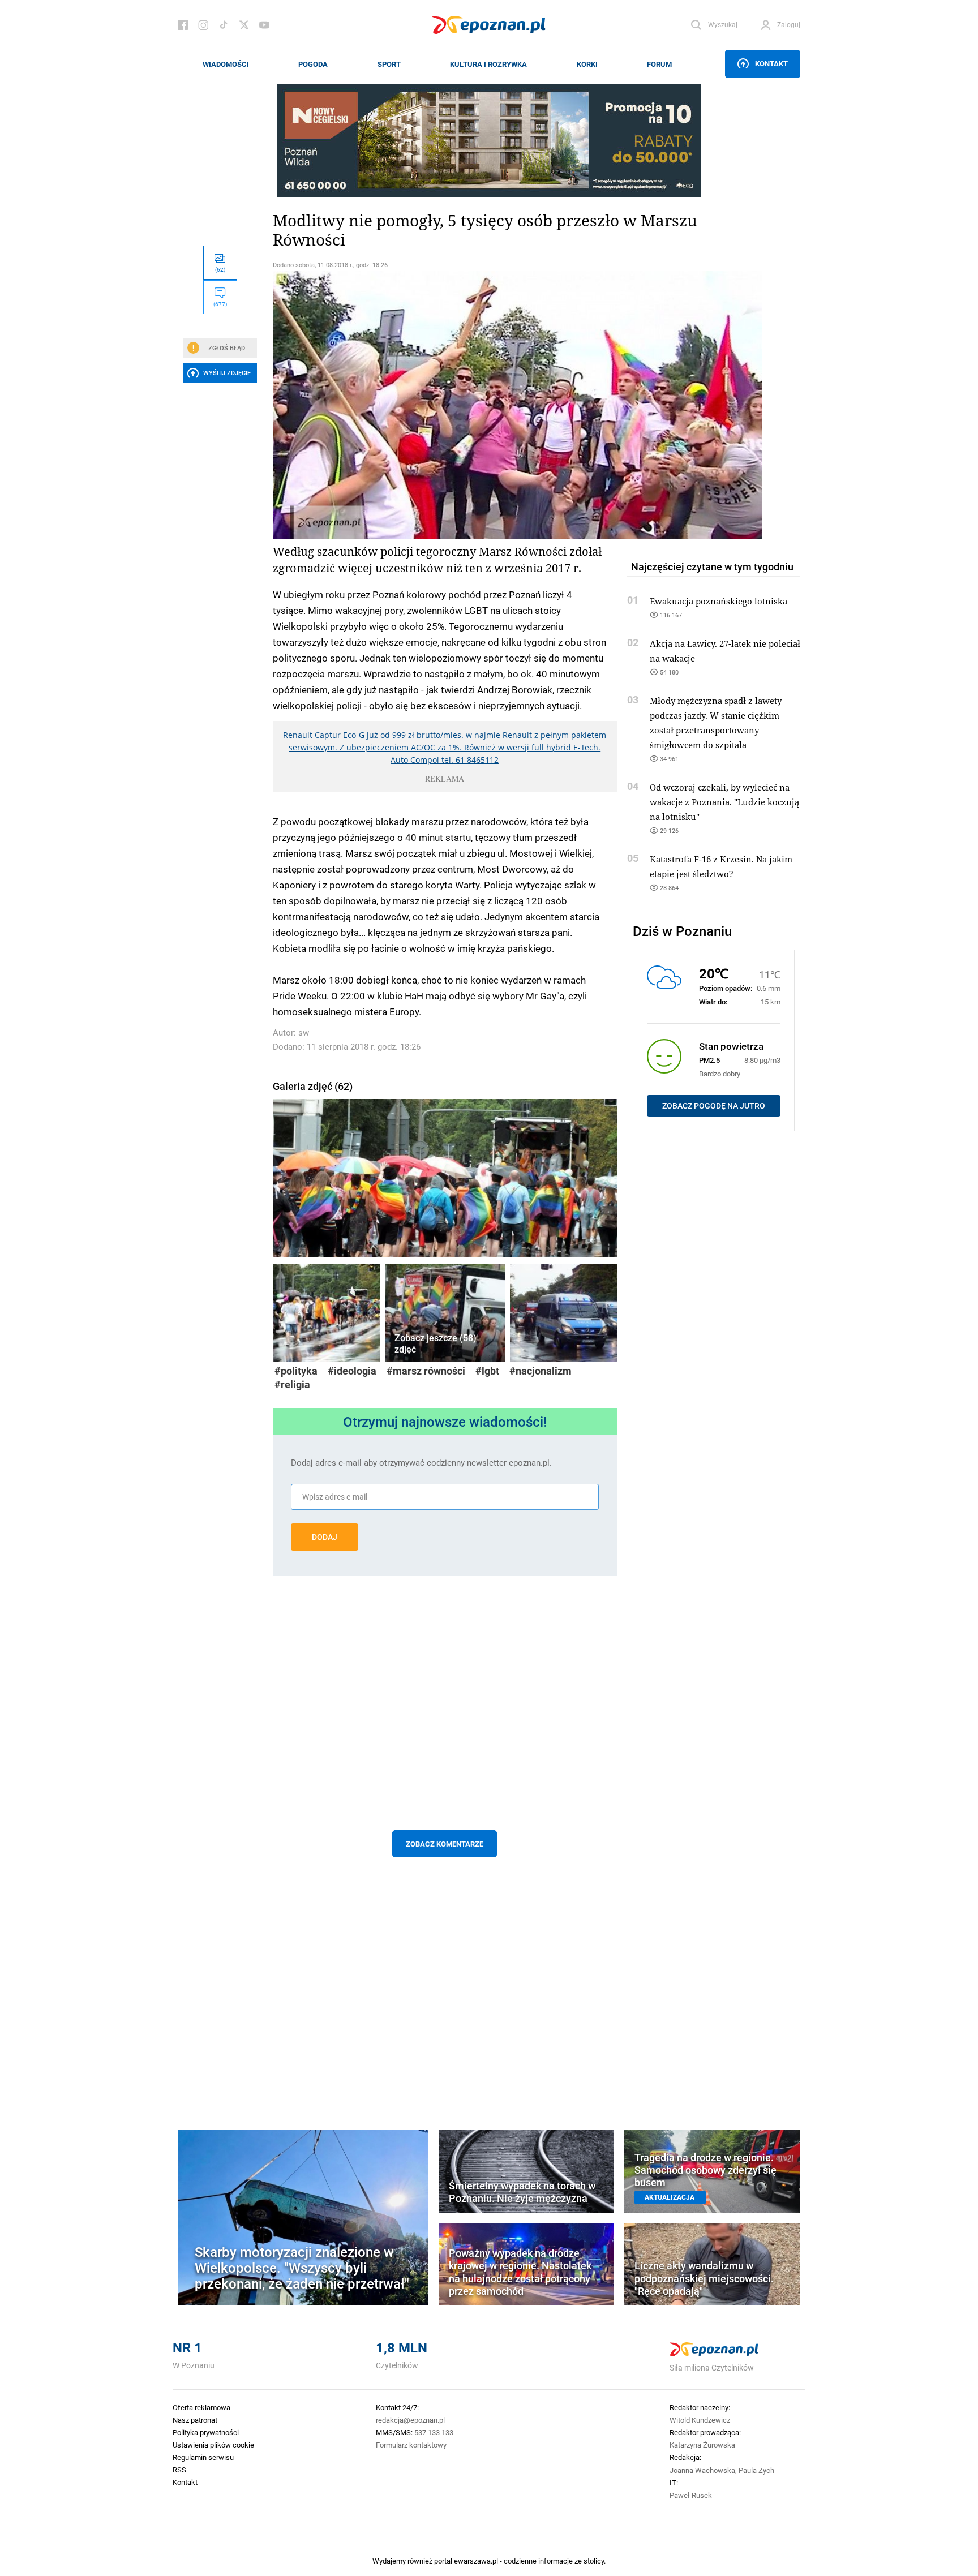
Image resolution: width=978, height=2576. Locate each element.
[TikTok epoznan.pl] (224, 25)
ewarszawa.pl (476, 2561)
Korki (587, 64)
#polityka (296, 1371)
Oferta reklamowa (201, 2407)
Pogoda (313, 64)
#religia (292, 1384)
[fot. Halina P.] (445, 1176)
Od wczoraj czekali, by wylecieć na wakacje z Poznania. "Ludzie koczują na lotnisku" (724, 802)
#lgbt (487, 1371)
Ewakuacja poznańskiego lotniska (719, 601)
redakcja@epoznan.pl (410, 2420)
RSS (179, 2470)
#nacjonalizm (541, 1371)
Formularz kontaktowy (411, 2445)
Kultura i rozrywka (488, 64)
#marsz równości (426, 1371)
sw (304, 1032)
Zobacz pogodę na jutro (714, 1106)
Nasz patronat (195, 2420)
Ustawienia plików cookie (213, 2445)
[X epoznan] (244, 25)
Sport (389, 64)
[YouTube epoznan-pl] (264, 25)
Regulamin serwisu (203, 2457)
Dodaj (325, 1537)
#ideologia (352, 1371)
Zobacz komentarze (445, 1844)
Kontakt (771, 63)
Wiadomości (226, 64)
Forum (659, 64)
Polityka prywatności (206, 2432)
